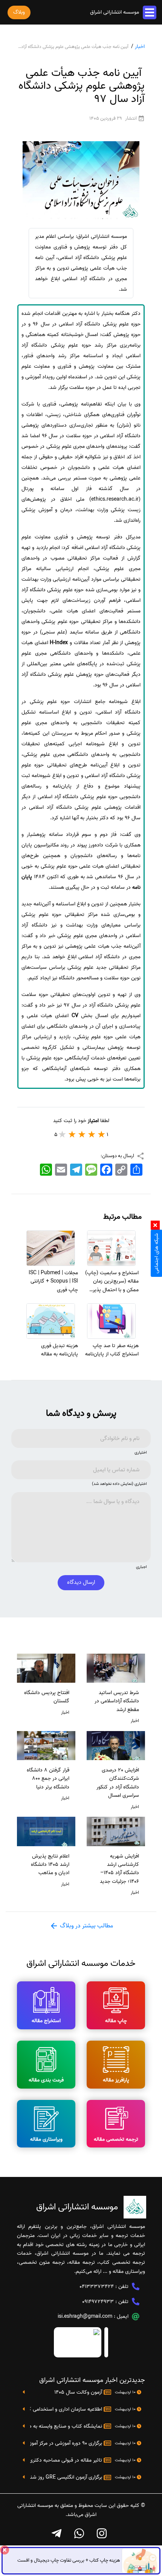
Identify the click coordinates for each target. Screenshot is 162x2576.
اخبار (140, 47)
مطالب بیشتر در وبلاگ (86, 1926)
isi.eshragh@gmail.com (85, 2316)
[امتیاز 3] (82, 1134)
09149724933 (98, 2302)
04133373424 (97, 2287)
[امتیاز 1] (102, 1134)
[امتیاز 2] (92, 1134)
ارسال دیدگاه (81, 1582)
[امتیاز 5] (63, 1134)
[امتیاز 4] (72, 1134)
